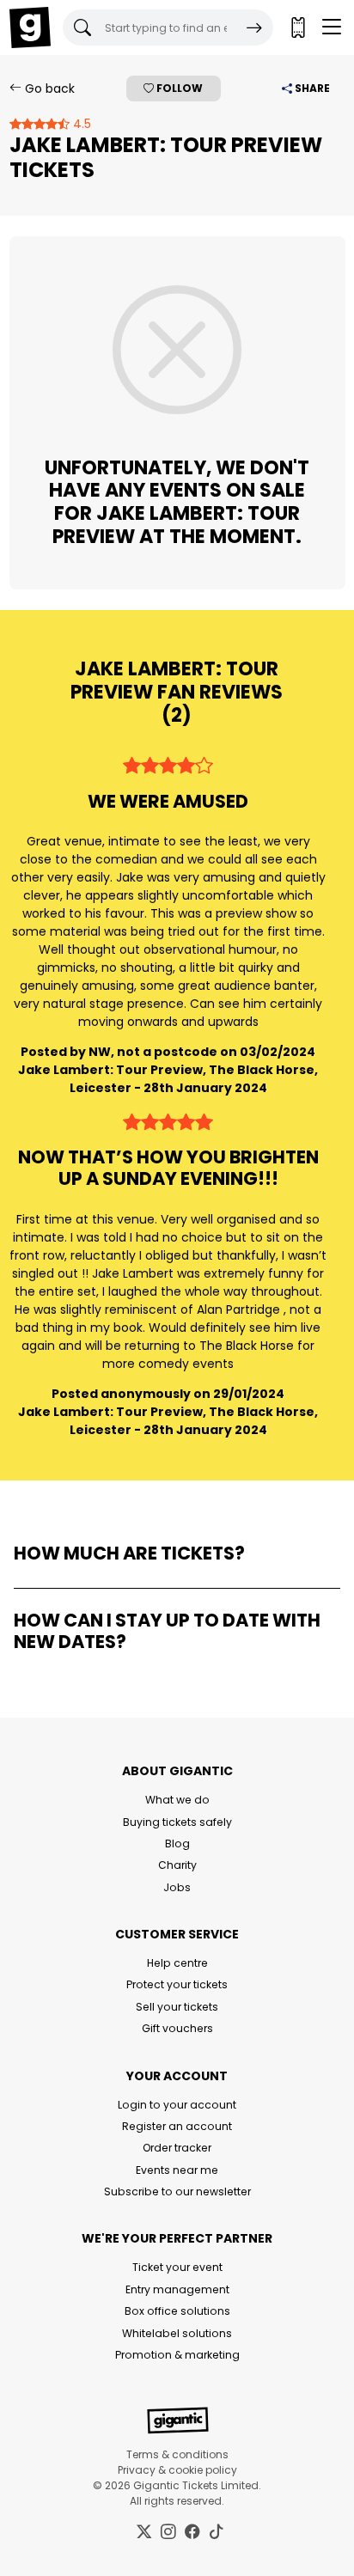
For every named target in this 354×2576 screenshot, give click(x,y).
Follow (178, 88)
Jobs (177, 1887)
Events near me (177, 2170)
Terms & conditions (177, 2454)
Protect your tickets (177, 1984)
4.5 (80, 124)
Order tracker (177, 2148)
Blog (177, 1843)
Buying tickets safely (177, 1822)
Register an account (177, 2126)
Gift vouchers (177, 2028)
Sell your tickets (177, 2007)
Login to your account (177, 2105)
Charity (177, 1865)
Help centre (177, 1963)
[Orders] (297, 27)
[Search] (254, 27)
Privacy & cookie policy (177, 2470)
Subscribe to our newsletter (177, 2191)
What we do (177, 1800)
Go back (48, 89)
